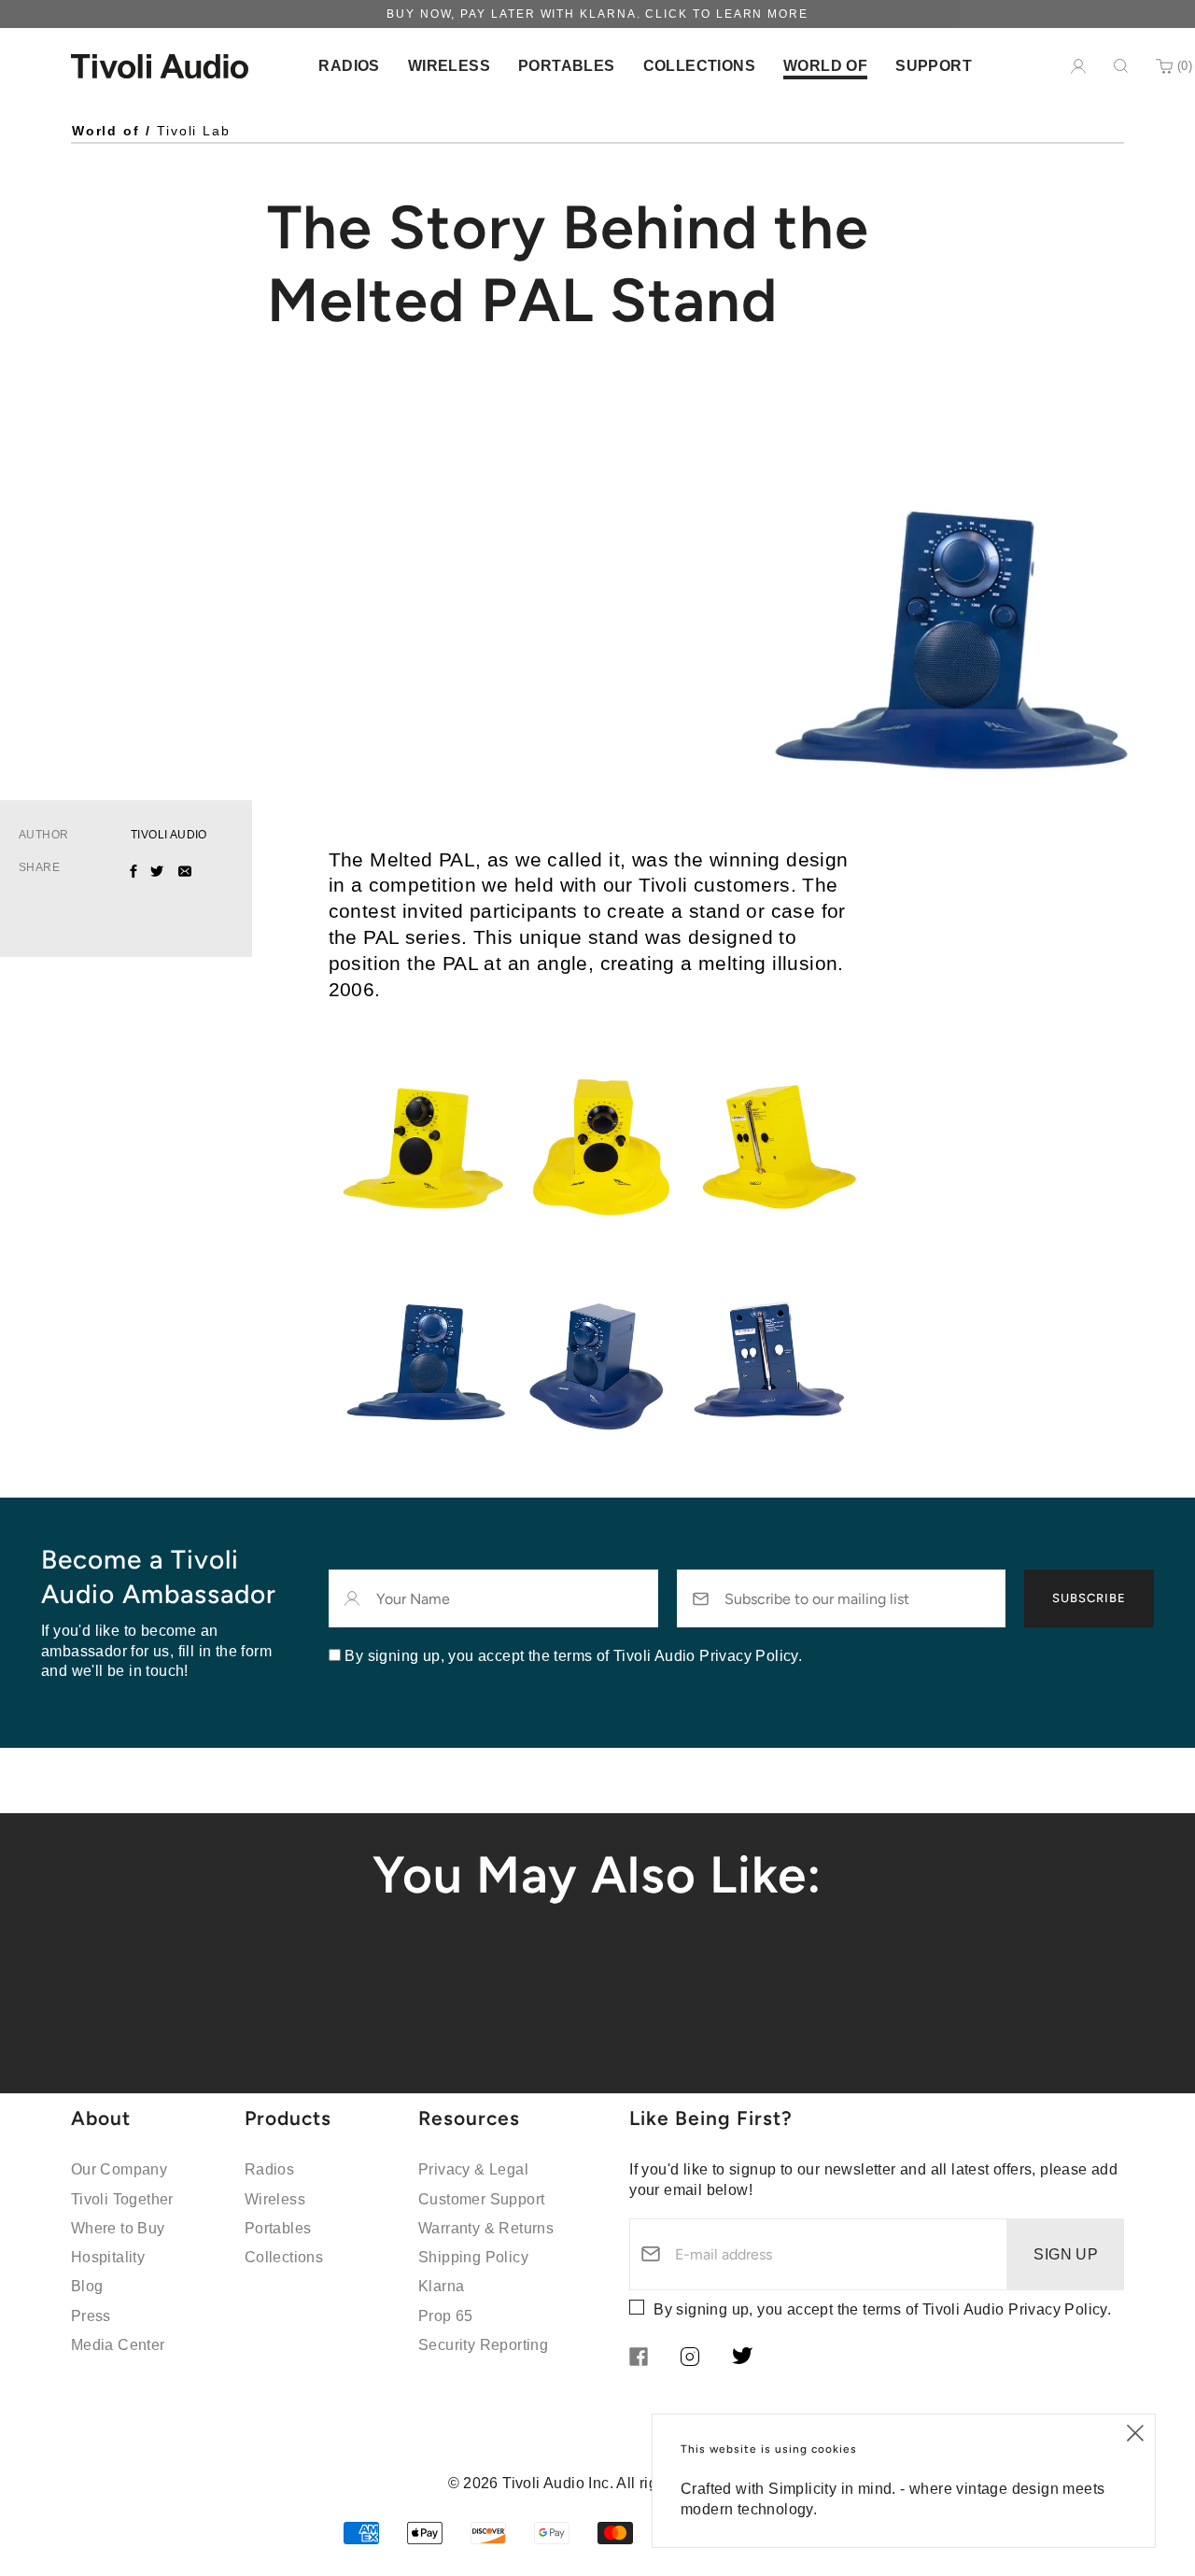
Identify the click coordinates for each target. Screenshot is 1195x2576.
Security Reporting (483, 2345)
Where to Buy (118, 2228)
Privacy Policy (1058, 2309)
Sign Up (1066, 2254)
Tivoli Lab (194, 131)
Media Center (118, 2345)
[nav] (349, 66)
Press (91, 2316)
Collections (284, 2257)
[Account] (1078, 66)
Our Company (119, 2169)
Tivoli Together (122, 2199)
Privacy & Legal (473, 2169)
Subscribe (1089, 1598)
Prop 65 (446, 2316)
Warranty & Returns (486, 2228)
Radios (269, 2169)
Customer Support (481, 2199)
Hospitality (108, 2257)
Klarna (441, 2286)
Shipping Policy (473, 2257)
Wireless (275, 2199)
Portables (278, 2228)
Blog (87, 2286)
